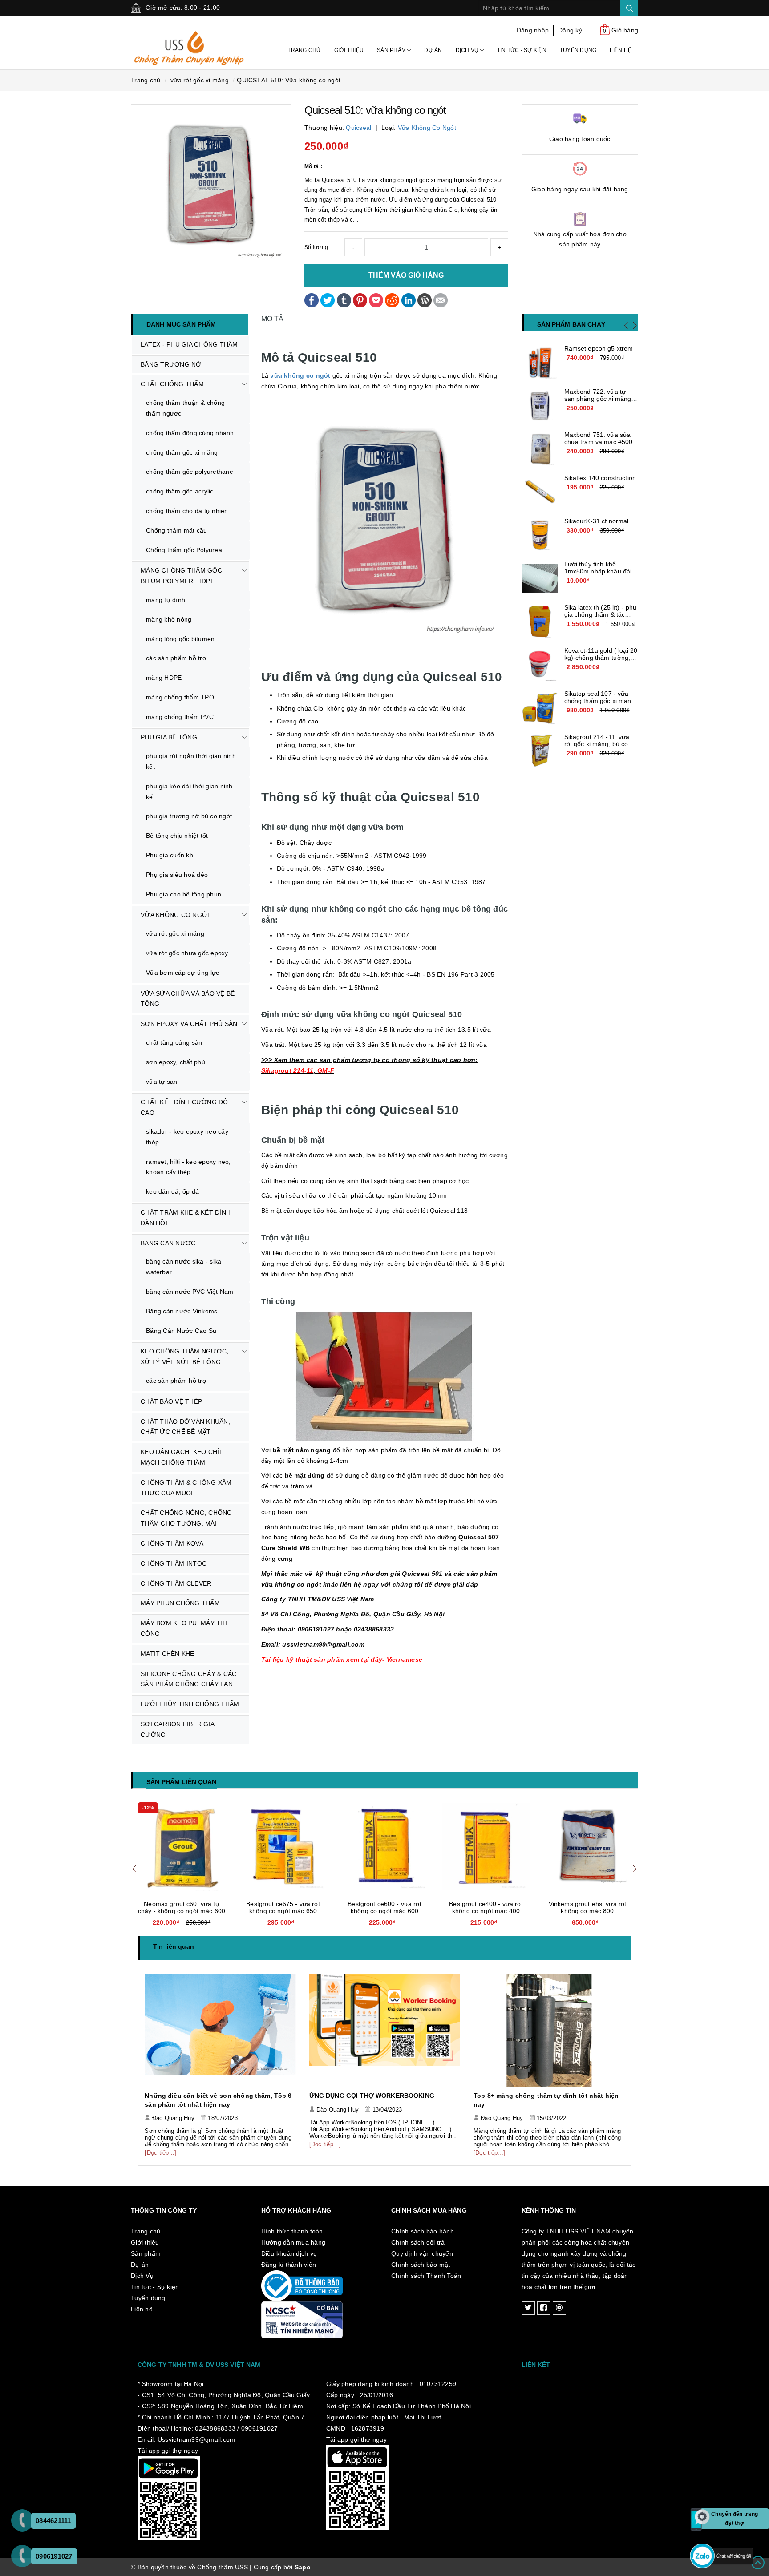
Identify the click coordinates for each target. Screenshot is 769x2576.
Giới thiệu (349, 50)
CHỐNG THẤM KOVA (172, 1543)
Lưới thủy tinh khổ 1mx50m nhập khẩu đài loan (598, 571)
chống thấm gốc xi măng (182, 452)
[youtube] (559, 2308)
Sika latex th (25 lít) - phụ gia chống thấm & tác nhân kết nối (601, 614)
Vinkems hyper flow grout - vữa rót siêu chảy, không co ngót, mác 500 (587, 1911)
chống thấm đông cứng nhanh (190, 433)
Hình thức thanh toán (292, 2231)
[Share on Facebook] (312, 299)
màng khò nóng (169, 619)
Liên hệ (621, 50)
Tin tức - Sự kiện (522, 50)
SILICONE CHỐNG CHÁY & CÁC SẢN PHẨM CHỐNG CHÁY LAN (188, 1679)
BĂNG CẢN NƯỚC (168, 1243)
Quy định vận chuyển (422, 2253)
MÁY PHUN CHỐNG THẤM (180, 1603)
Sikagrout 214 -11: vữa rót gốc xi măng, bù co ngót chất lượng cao (597, 744)
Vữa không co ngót (427, 128)
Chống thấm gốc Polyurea (184, 550)
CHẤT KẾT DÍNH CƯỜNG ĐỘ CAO (184, 1107)
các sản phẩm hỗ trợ (176, 658)
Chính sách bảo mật (421, 2265)
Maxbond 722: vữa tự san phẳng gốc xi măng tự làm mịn (598, 399)
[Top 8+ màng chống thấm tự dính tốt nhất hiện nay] (385, 2031)
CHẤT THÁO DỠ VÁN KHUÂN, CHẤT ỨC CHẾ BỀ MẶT (185, 1427)
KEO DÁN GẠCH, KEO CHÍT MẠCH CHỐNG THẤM (182, 1457)
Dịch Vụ (468, 50)
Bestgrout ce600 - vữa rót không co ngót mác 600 (283, 1907)
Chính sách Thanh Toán (426, 2276)
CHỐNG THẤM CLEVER (176, 1583)
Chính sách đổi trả (418, 2242)
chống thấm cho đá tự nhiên (187, 511)
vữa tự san (162, 1082)
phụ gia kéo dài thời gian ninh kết (189, 791)
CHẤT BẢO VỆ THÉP (171, 1401)
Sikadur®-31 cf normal (597, 521)
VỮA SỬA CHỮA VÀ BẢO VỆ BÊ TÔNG (188, 999)
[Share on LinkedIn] (409, 299)
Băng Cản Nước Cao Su (181, 1331)
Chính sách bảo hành (423, 2231)
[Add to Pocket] (376, 299)
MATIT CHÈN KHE (168, 1654)
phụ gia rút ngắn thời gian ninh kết (191, 761)
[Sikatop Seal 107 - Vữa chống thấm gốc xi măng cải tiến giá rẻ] (540, 708)
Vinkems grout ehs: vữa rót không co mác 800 (486, 1907)
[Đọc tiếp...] (161, 2144)
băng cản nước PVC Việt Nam (190, 1292)
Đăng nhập (533, 30)
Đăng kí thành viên (289, 2265)
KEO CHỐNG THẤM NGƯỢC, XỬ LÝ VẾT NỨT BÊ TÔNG (184, 1357)
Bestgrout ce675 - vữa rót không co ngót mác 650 (182, 1907)
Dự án (433, 50)
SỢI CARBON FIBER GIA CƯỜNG (178, 1729)
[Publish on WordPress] (425, 299)
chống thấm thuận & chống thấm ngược (185, 408)
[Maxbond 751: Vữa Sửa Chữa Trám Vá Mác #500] (540, 449)
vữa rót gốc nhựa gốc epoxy (187, 953)
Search (629, 8)
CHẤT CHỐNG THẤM (172, 384)
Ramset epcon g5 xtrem (599, 348)
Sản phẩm (392, 50)
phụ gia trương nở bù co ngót (189, 816)
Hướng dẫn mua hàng (293, 2242)
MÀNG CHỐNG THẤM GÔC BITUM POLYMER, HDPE (181, 576)
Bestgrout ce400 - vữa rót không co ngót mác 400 (384, 1907)
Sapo (303, 2567)
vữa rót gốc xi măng (175, 933)
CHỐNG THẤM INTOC (174, 1563)
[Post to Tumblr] (344, 299)
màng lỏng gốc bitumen (180, 639)
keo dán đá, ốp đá (172, 1191)
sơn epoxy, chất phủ (176, 1062)
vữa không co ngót (300, 375)
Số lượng (316, 247)
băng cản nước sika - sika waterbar (184, 1267)
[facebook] (544, 2308)
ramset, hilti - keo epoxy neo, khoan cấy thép (188, 1167)
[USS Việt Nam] (189, 42)
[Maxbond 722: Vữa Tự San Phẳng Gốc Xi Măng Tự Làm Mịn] (540, 406)
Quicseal (358, 128)
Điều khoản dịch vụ (289, 2253)
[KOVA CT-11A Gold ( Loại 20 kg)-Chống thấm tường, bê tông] (540, 665)
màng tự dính (166, 600)
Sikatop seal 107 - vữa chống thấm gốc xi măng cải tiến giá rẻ (600, 701)
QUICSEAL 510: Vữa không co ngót (289, 80)
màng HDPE (164, 678)
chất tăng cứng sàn (174, 1042)
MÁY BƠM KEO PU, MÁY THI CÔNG (184, 1628)
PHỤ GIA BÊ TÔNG (169, 737)
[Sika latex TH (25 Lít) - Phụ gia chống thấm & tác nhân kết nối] (540, 622)
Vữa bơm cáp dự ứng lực (183, 973)
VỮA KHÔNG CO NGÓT (176, 915)
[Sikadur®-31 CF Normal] (540, 535)
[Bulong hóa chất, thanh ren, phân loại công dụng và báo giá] (549, 2031)
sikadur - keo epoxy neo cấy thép (187, 1137)
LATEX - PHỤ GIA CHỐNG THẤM (189, 344)
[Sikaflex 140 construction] (540, 492)
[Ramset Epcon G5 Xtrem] (540, 363)
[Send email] (441, 299)
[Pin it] (360, 299)
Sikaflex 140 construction (600, 478)
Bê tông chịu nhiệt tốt (177, 836)
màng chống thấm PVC (180, 717)
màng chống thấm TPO (180, 697)
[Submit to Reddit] (392, 299)
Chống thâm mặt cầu (177, 530)
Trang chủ (304, 50)
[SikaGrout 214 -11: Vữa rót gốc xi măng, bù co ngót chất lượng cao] (540, 751)
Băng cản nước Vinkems (182, 1311)
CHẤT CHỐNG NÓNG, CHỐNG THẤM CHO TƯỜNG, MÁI (186, 1518)
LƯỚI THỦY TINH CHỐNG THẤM (190, 1704)
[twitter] (528, 2308)
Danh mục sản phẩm (181, 324)
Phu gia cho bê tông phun (184, 894)
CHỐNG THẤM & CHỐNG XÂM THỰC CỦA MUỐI (186, 1488)
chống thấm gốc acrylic (180, 491)
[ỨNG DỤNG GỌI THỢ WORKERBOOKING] (221, 2031)
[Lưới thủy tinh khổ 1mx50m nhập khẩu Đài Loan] (540, 578)
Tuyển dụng (578, 50)
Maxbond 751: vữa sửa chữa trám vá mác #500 (599, 438)
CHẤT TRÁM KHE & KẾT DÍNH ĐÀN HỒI (186, 1218)
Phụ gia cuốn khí (170, 855)
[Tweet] (328, 299)
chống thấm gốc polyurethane (190, 472)
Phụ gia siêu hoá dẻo (177, 875)
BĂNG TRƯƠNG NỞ (171, 364)
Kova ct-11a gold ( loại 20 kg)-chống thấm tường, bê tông (601, 658)
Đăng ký (570, 30)
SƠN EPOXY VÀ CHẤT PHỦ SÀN (189, 1024)
